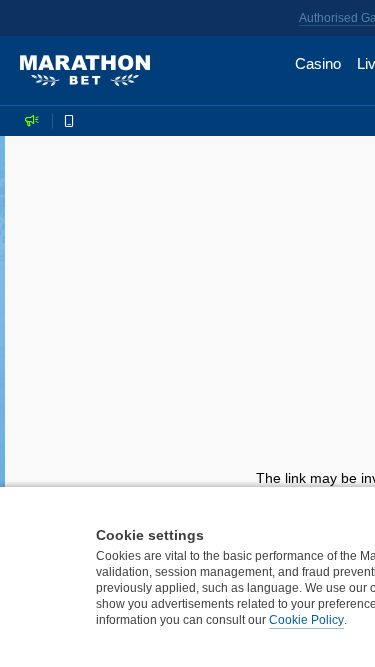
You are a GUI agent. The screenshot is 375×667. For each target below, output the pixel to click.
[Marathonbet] (85, 71)
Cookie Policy (306, 620)
